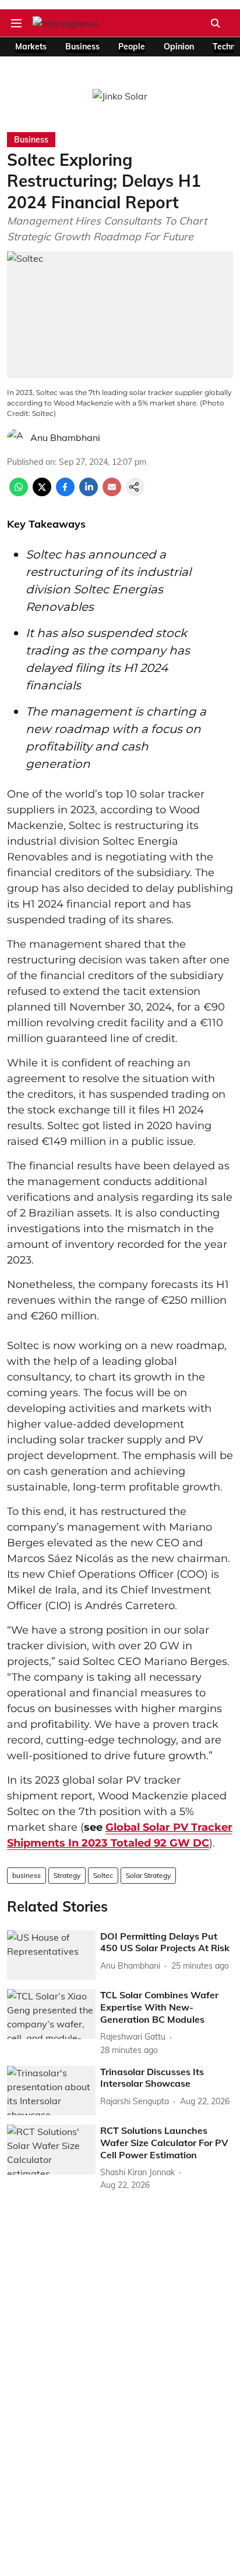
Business (82, 47)
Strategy (67, 1875)
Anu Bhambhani (65, 437)
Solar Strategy (148, 1875)
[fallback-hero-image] (51, 1955)
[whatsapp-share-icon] (19, 493)
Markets (31, 47)
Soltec (103, 1875)
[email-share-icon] (112, 493)
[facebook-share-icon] (65, 493)
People (132, 47)
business (27, 1875)
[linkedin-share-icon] (89, 493)
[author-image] (16, 437)
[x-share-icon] (42, 493)
